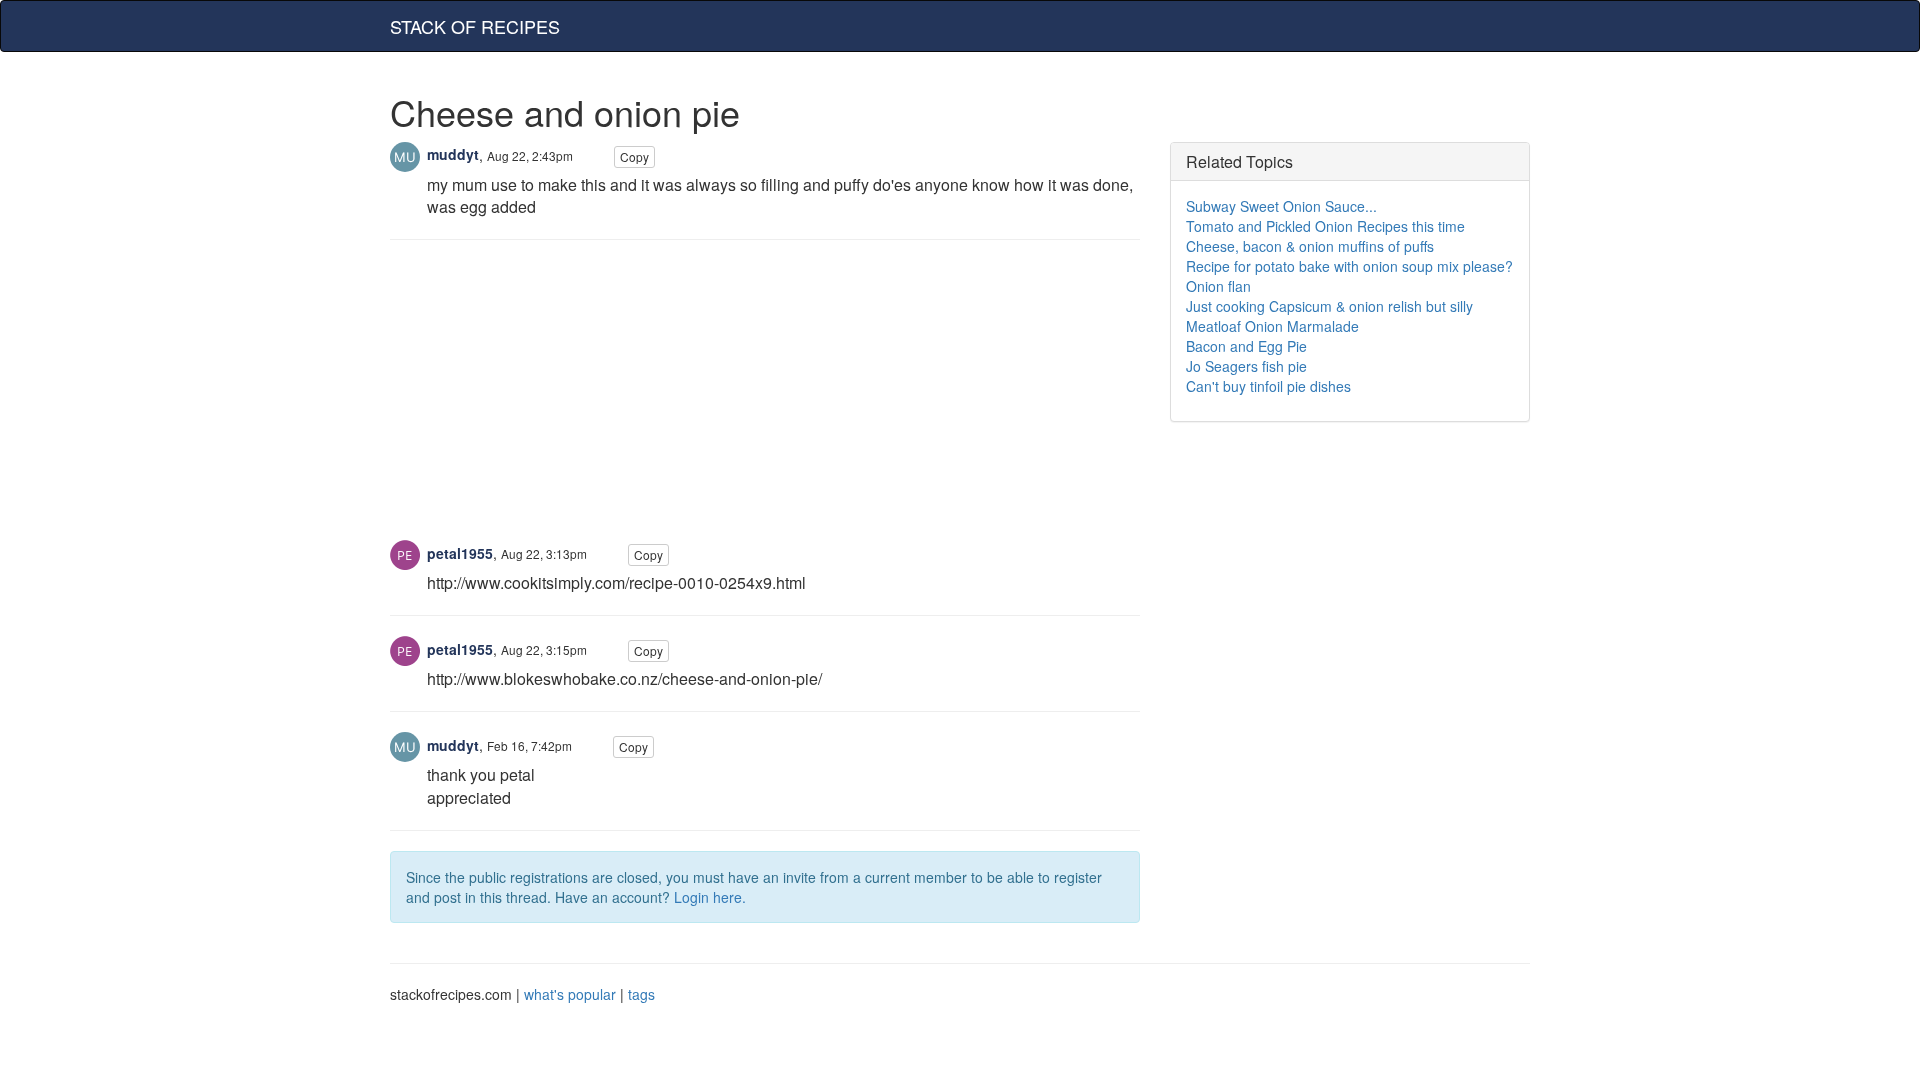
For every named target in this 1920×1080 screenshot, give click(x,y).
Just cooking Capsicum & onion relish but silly (1329, 306)
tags (641, 994)
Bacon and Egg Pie (1246, 346)
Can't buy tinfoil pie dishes (1268, 386)
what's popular (570, 994)
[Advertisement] (765, 400)
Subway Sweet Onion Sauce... (1281, 206)
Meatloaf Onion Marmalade (1272, 326)
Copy (634, 156)
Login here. (710, 897)
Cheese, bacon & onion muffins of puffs (1310, 246)
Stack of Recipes (475, 26)
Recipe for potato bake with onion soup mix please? (1349, 266)
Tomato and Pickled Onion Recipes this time (1325, 226)
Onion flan (1218, 286)
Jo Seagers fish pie (1246, 366)
